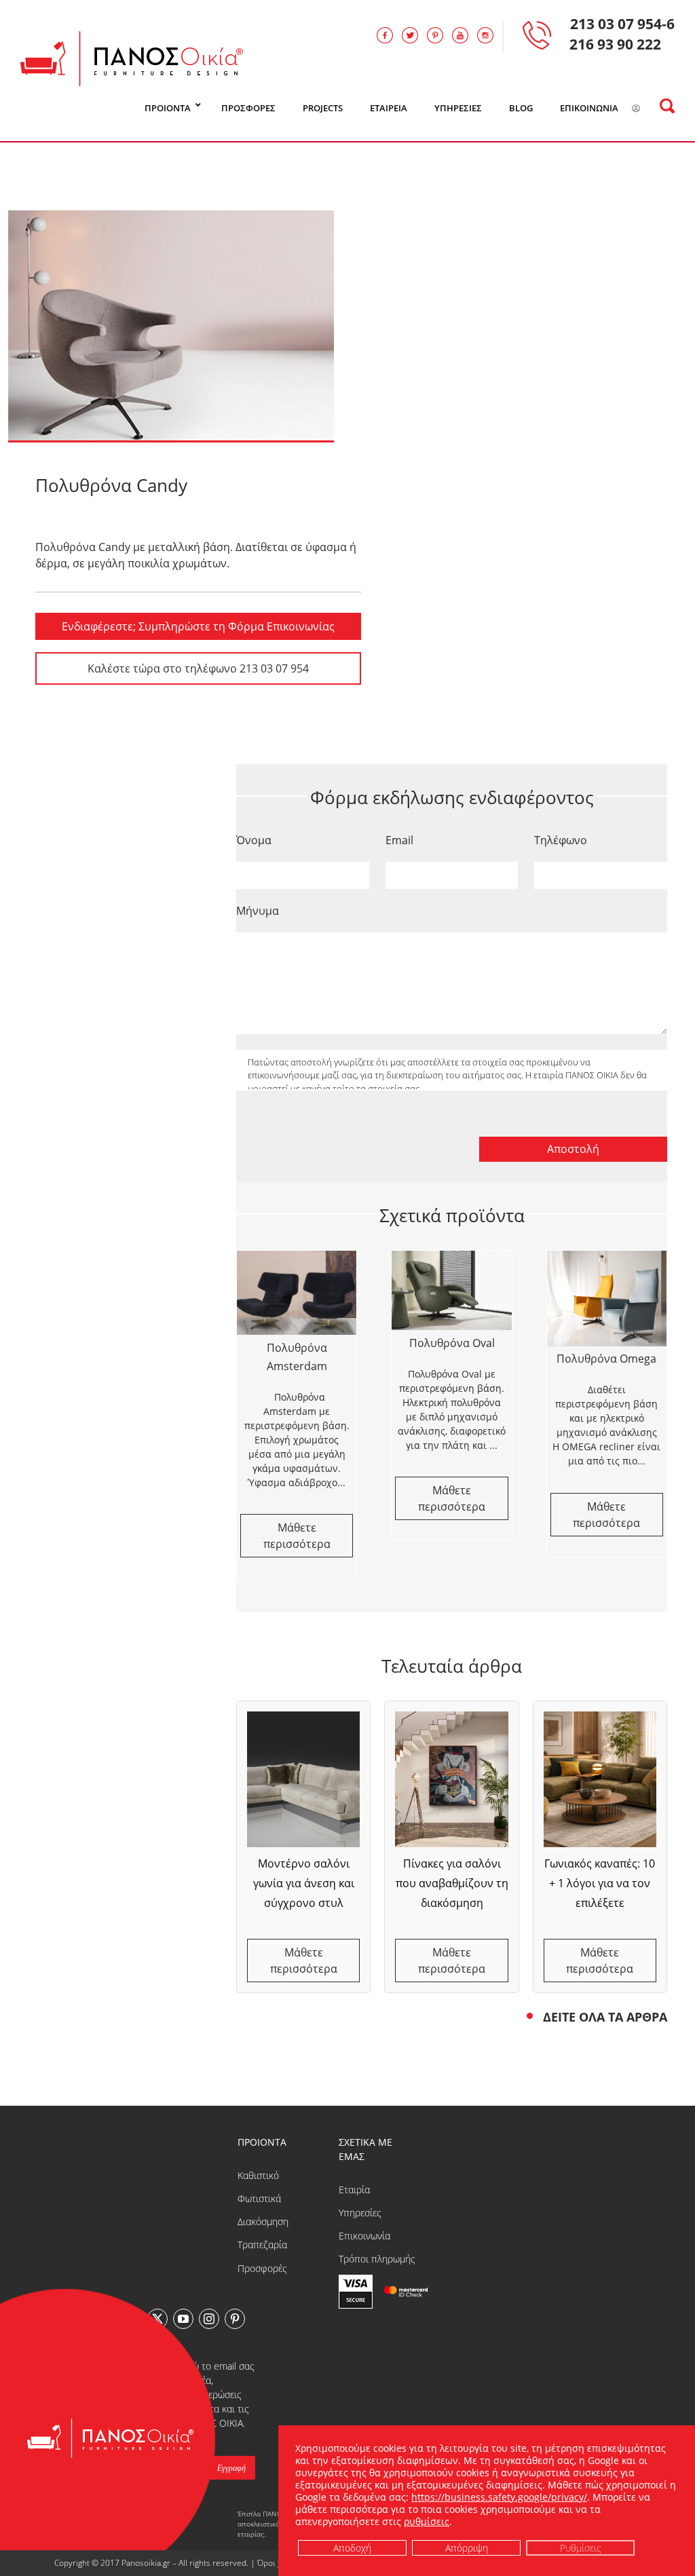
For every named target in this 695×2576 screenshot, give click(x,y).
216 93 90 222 (615, 44)
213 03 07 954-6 (622, 24)
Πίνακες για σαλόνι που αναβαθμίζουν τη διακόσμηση (452, 1883)
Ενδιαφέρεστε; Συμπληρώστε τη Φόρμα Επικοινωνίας (198, 626)
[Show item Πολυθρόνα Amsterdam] (297, 1293)
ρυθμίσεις (427, 2522)
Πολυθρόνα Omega (606, 1359)
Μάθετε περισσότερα (304, 1961)
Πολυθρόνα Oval (452, 1343)
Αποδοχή (352, 2547)
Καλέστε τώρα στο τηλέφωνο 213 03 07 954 (198, 668)
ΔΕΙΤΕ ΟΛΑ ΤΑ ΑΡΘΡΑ (605, 2017)
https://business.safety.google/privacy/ (499, 2497)
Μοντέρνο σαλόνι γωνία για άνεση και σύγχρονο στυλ (304, 1883)
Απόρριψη (466, 2547)
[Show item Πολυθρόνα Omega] (607, 1299)
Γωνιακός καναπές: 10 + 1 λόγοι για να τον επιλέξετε (600, 1883)
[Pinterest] (235, 2319)
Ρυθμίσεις (580, 2547)
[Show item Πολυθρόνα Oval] (451, 1290)
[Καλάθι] (653, 109)
